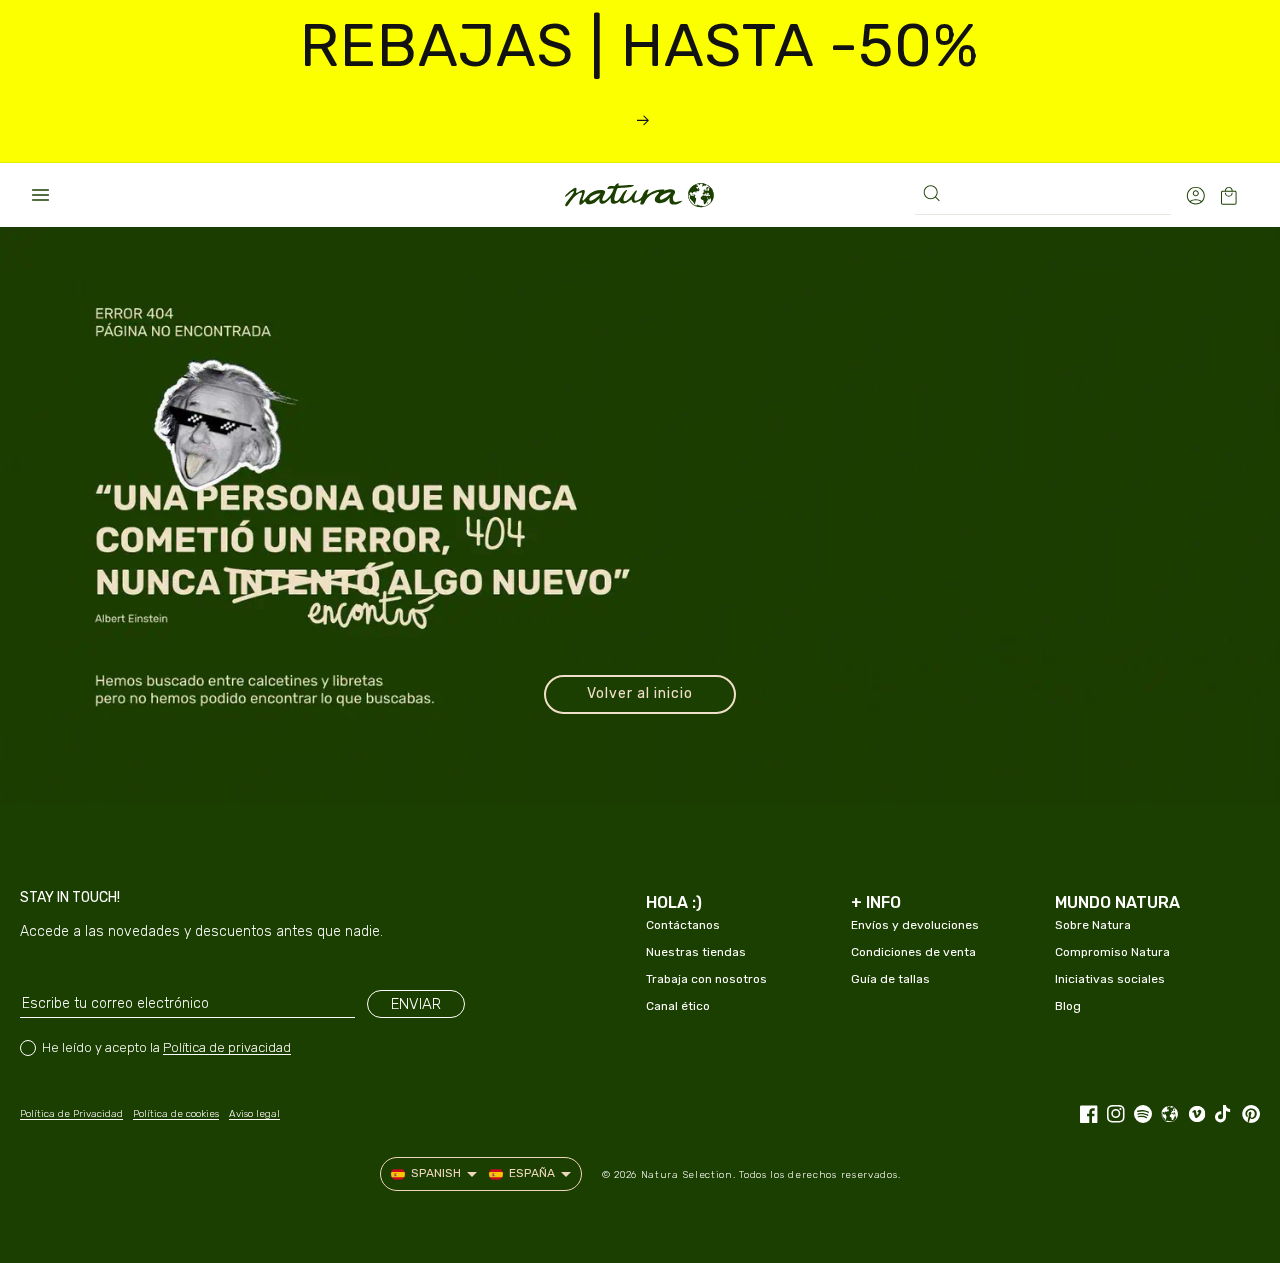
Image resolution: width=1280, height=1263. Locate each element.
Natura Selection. (688, 1175)
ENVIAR (416, 1004)
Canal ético (678, 1006)
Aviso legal (254, 1114)
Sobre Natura (1093, 925)
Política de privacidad (227, 1047)
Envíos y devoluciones (915, 925)
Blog (1068, 1006)
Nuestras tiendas (696, 952)
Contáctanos (683, 925)
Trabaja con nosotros (706, 979)
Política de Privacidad (71, 1114)
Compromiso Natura (1112, 952)
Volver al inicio (640, 693)
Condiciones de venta (913, 952)
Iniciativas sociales (1110, 979)
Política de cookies (176, 1114)
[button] (40, 195)
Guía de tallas (890, 979)
